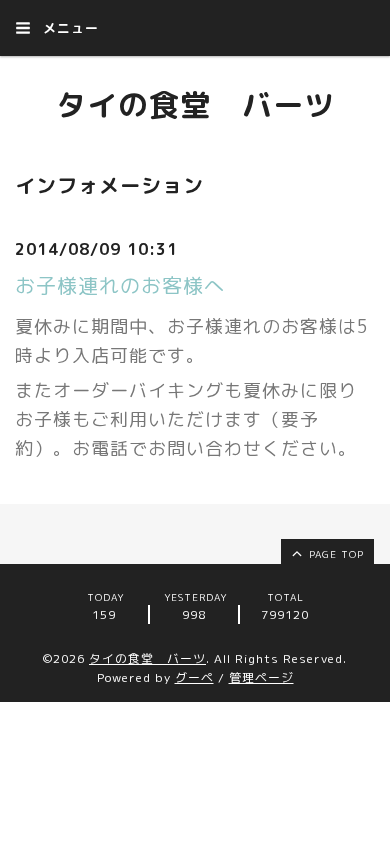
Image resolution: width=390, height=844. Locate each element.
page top (334, 554)
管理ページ (261, 677)
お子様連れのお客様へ (120, 285)
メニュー (68, 28)
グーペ (194, 677)
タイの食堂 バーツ (195, 105)
